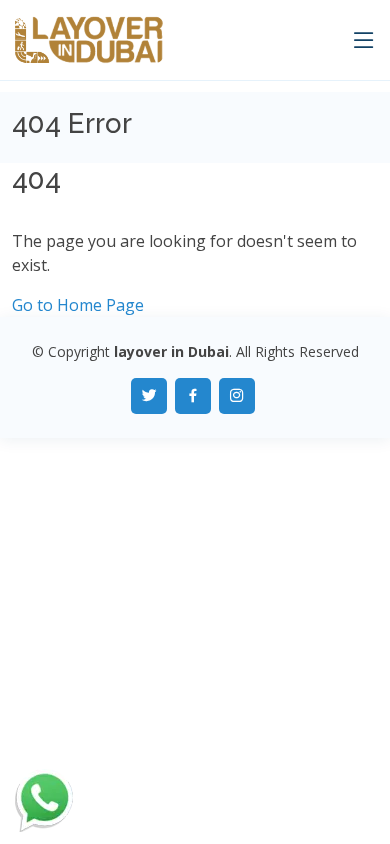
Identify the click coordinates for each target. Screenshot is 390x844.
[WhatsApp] (44, 800)
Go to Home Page (78, 305)
